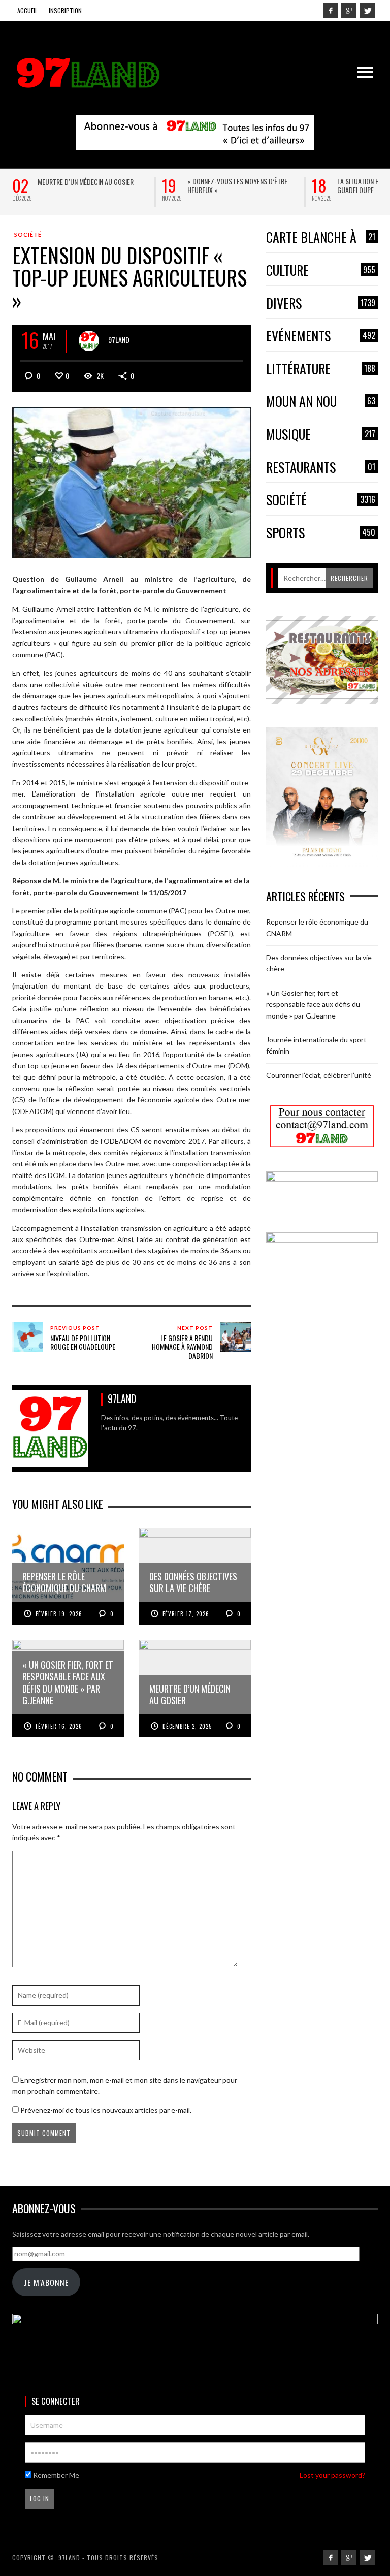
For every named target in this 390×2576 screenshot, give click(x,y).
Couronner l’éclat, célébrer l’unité (319, 1075)
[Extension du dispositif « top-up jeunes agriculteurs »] (132, 482)
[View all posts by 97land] (89, 341)
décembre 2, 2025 (187, 1726)
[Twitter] (367, 11)
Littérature (321, 369)
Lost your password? (332, 2475)
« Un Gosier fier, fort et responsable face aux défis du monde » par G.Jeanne (313, 1004)
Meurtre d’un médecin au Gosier (86, 182)
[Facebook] (331, 11)
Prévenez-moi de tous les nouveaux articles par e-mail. (106, 2110)
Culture (321, 271)
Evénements (321, 336)
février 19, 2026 (59, 1614)
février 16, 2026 (59, 1726)
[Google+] (349, 11)
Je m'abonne (46, 2282)
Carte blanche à (321, 237)
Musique (321, 435)
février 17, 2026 (186, 1614)
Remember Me (55, 2475)
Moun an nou (321, 402)
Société (28, 234)
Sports (321, 533)
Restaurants (321, 468)
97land (119, 340)
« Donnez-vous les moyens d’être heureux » (237, 185)
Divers (321, 304)
